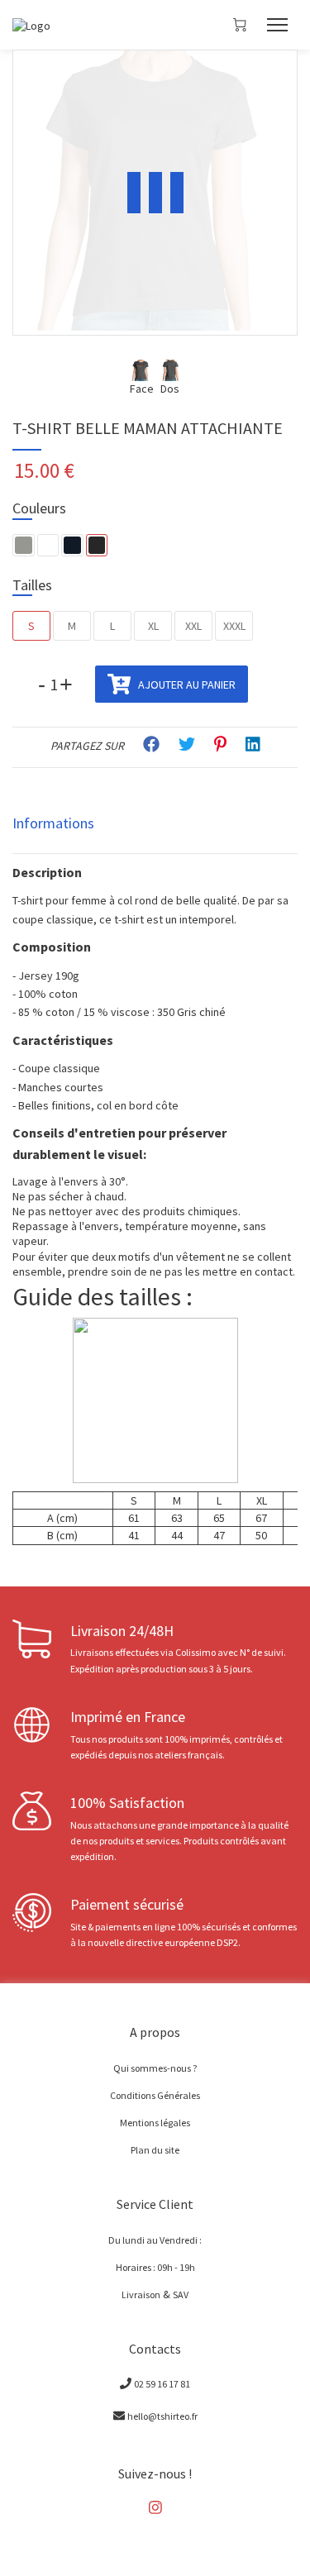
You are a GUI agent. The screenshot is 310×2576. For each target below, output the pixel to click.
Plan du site (155, 2149)
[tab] (155, 824)
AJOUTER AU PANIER (186, 685)
